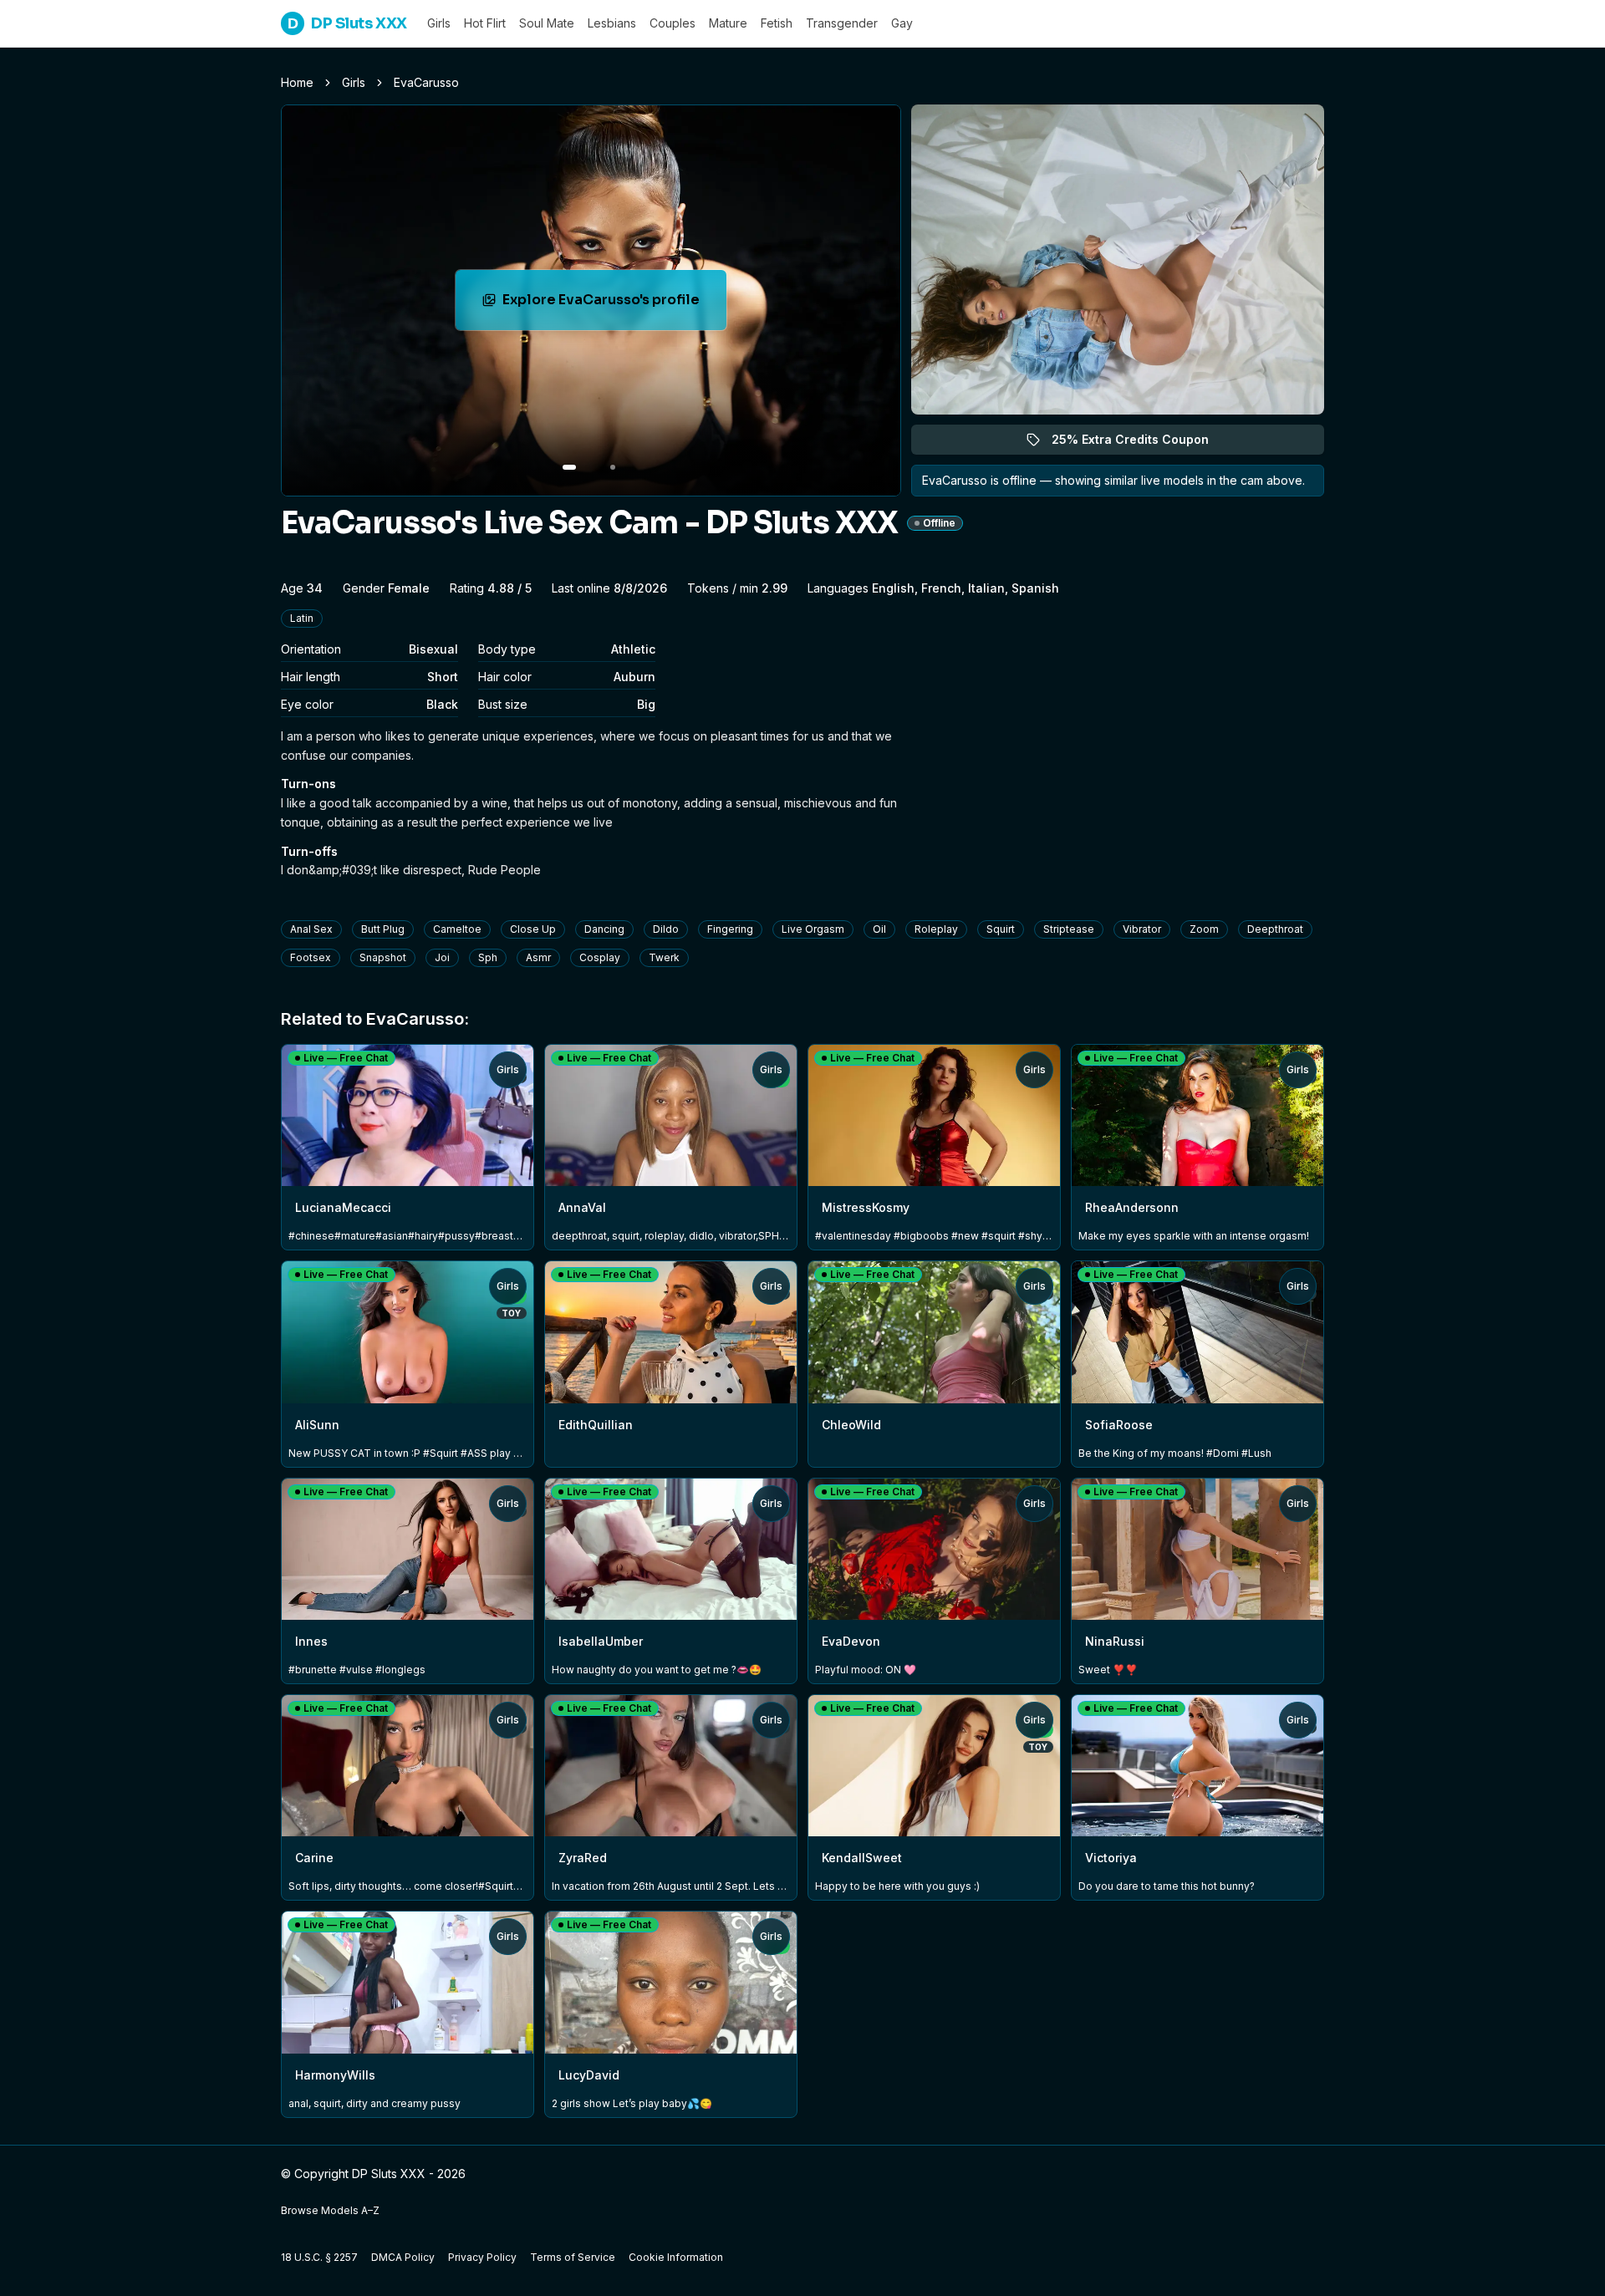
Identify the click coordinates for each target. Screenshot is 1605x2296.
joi (442, 957)
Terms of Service (573, 2257)
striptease (1069, 929)
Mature (728, 23)
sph (488, 957)
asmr (538, 957)
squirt (1001, 929)
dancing (604, 929)
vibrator (1142, 929)
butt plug (383, 929)
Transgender (842, 23)
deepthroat (1275, 929)
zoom (1204, 929)
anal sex (311, 929)
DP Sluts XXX (347, 23)
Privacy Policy (482, 2257)
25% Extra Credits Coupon (1140, 443)
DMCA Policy (403, 2257)
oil (879, 929)
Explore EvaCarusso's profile (610, 305)
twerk (664, 957)
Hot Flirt (485, 23)
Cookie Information (676, 2257)
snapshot (383, 957)
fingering (730, 929)
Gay (902, 23)
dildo (666, 929)
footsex (311, 957)
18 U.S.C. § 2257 (319, 2257)
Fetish (777, 23)
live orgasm (813, 929)
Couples (673, 23)
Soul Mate (547, 23)
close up (533, 929)
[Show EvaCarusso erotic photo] (569, 467)
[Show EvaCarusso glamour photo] (613, 467)
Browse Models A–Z (330, 2210)
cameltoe (457, 929)
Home (297, 82)
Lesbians (612, 23)
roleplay (936, 929)
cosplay (600, 957)
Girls (439, 23)
